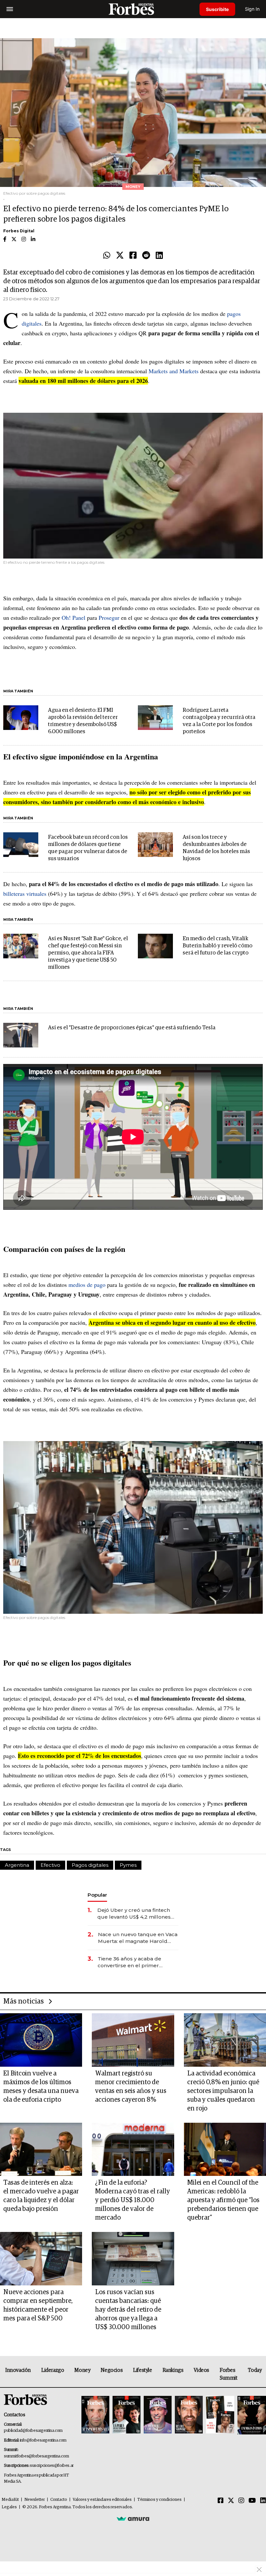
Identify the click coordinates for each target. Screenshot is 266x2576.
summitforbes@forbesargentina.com (36, 2456)
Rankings (173, 2370)
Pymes (128, 1865)
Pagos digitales (90, 1865)
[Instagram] (241, 2501)
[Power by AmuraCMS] (133, 2519)
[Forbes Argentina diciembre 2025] (189, 2415)
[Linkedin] (159, 256)
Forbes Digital (19, 231)
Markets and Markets (174, 371)
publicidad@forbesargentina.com (33, 2431)
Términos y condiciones (159, 2500)
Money (82, 2370)
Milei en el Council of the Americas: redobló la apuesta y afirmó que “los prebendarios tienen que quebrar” (223, 2200)
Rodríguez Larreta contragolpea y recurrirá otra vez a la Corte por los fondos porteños (219, 721)
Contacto (59, 2500)
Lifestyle (142, 2370)
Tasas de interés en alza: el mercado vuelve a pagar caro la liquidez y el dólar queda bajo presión (41, 2196)
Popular (97, 1895)
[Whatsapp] (107, 256)
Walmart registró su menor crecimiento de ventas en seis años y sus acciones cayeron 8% (131, 2087)
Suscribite (217, 9)
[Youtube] (252, 2501)
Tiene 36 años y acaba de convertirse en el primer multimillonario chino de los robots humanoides (133, 1962)
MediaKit (10, 2500)
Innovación (18, 2370)
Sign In (252, 9)
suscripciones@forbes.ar (52, 2466)
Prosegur (109, 618)
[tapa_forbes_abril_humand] (127, 2415)
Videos (201, 2370)
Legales (9, 2507)
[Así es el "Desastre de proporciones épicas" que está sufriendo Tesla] (21, 1035)
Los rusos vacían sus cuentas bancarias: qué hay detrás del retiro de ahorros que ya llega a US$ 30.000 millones (128, 2310)
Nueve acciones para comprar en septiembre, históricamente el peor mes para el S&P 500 (38, 2305)
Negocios (112, 2370)
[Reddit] (146, 256)
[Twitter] (120, 256)
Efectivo (50, 1865)
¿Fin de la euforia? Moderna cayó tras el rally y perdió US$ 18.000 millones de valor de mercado (133, 2200)
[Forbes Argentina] (133, 9)
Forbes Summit (229, 2374)
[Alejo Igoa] (158, 2415)
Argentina (17, 1865)
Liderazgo (53, 2370)
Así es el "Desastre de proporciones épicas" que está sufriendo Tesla (132, 1028)
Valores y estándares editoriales (102, 2500)
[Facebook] (133, 256)
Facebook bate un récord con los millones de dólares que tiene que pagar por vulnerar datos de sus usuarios (88, 848)
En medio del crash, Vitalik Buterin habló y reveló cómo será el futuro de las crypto (218, 946)
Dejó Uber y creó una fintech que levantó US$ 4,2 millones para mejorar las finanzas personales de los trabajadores (137, 1914)
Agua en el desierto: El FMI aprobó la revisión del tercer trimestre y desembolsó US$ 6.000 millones (83, 721)
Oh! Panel (73, 618)
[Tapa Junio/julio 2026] (95, 2415)
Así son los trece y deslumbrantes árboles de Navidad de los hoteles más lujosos (216, 848)
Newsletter (35, 2500)
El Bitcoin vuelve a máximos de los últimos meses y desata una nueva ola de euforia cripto (41, 2087)
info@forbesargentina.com (43, 2440)
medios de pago (87, 1285)
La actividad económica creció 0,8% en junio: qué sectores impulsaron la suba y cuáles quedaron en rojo (223, 2091)
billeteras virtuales (25, 894)
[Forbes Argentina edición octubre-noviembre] (220, 2415)
